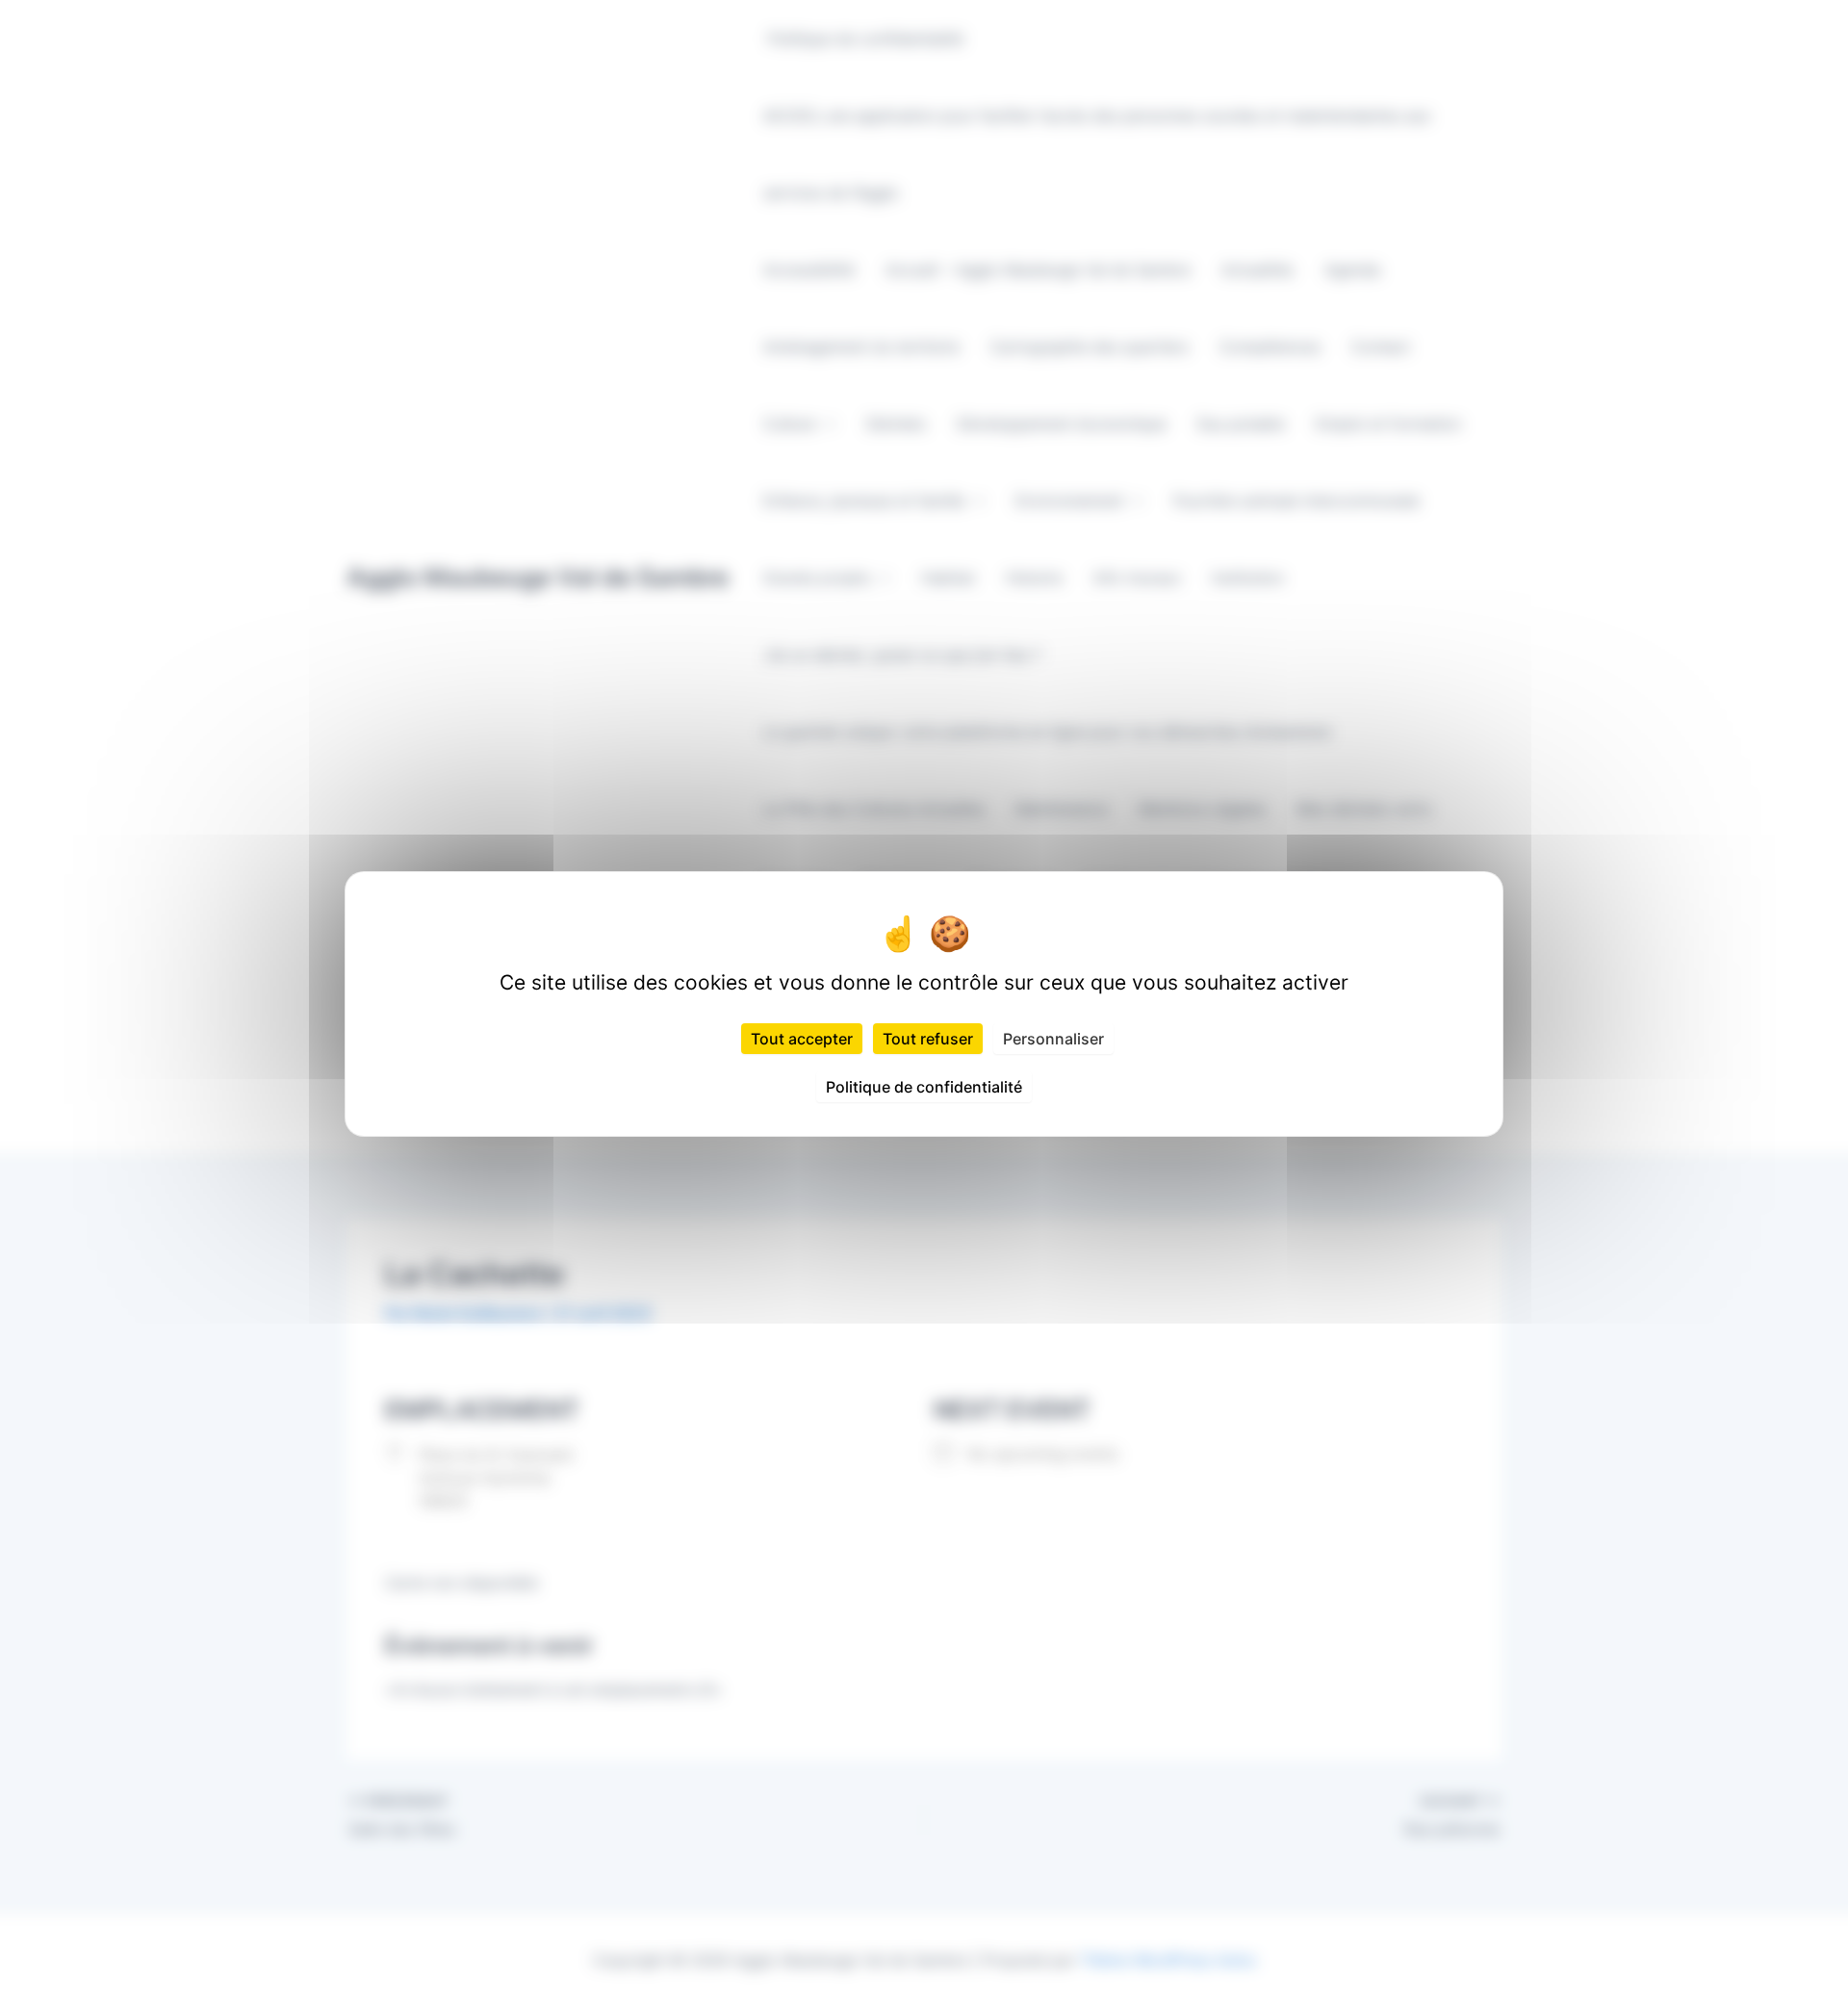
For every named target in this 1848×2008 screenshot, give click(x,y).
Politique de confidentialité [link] (924, 1087)
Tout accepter (802, 1039)
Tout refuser (928, 1039)
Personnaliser (1053, 1039)
